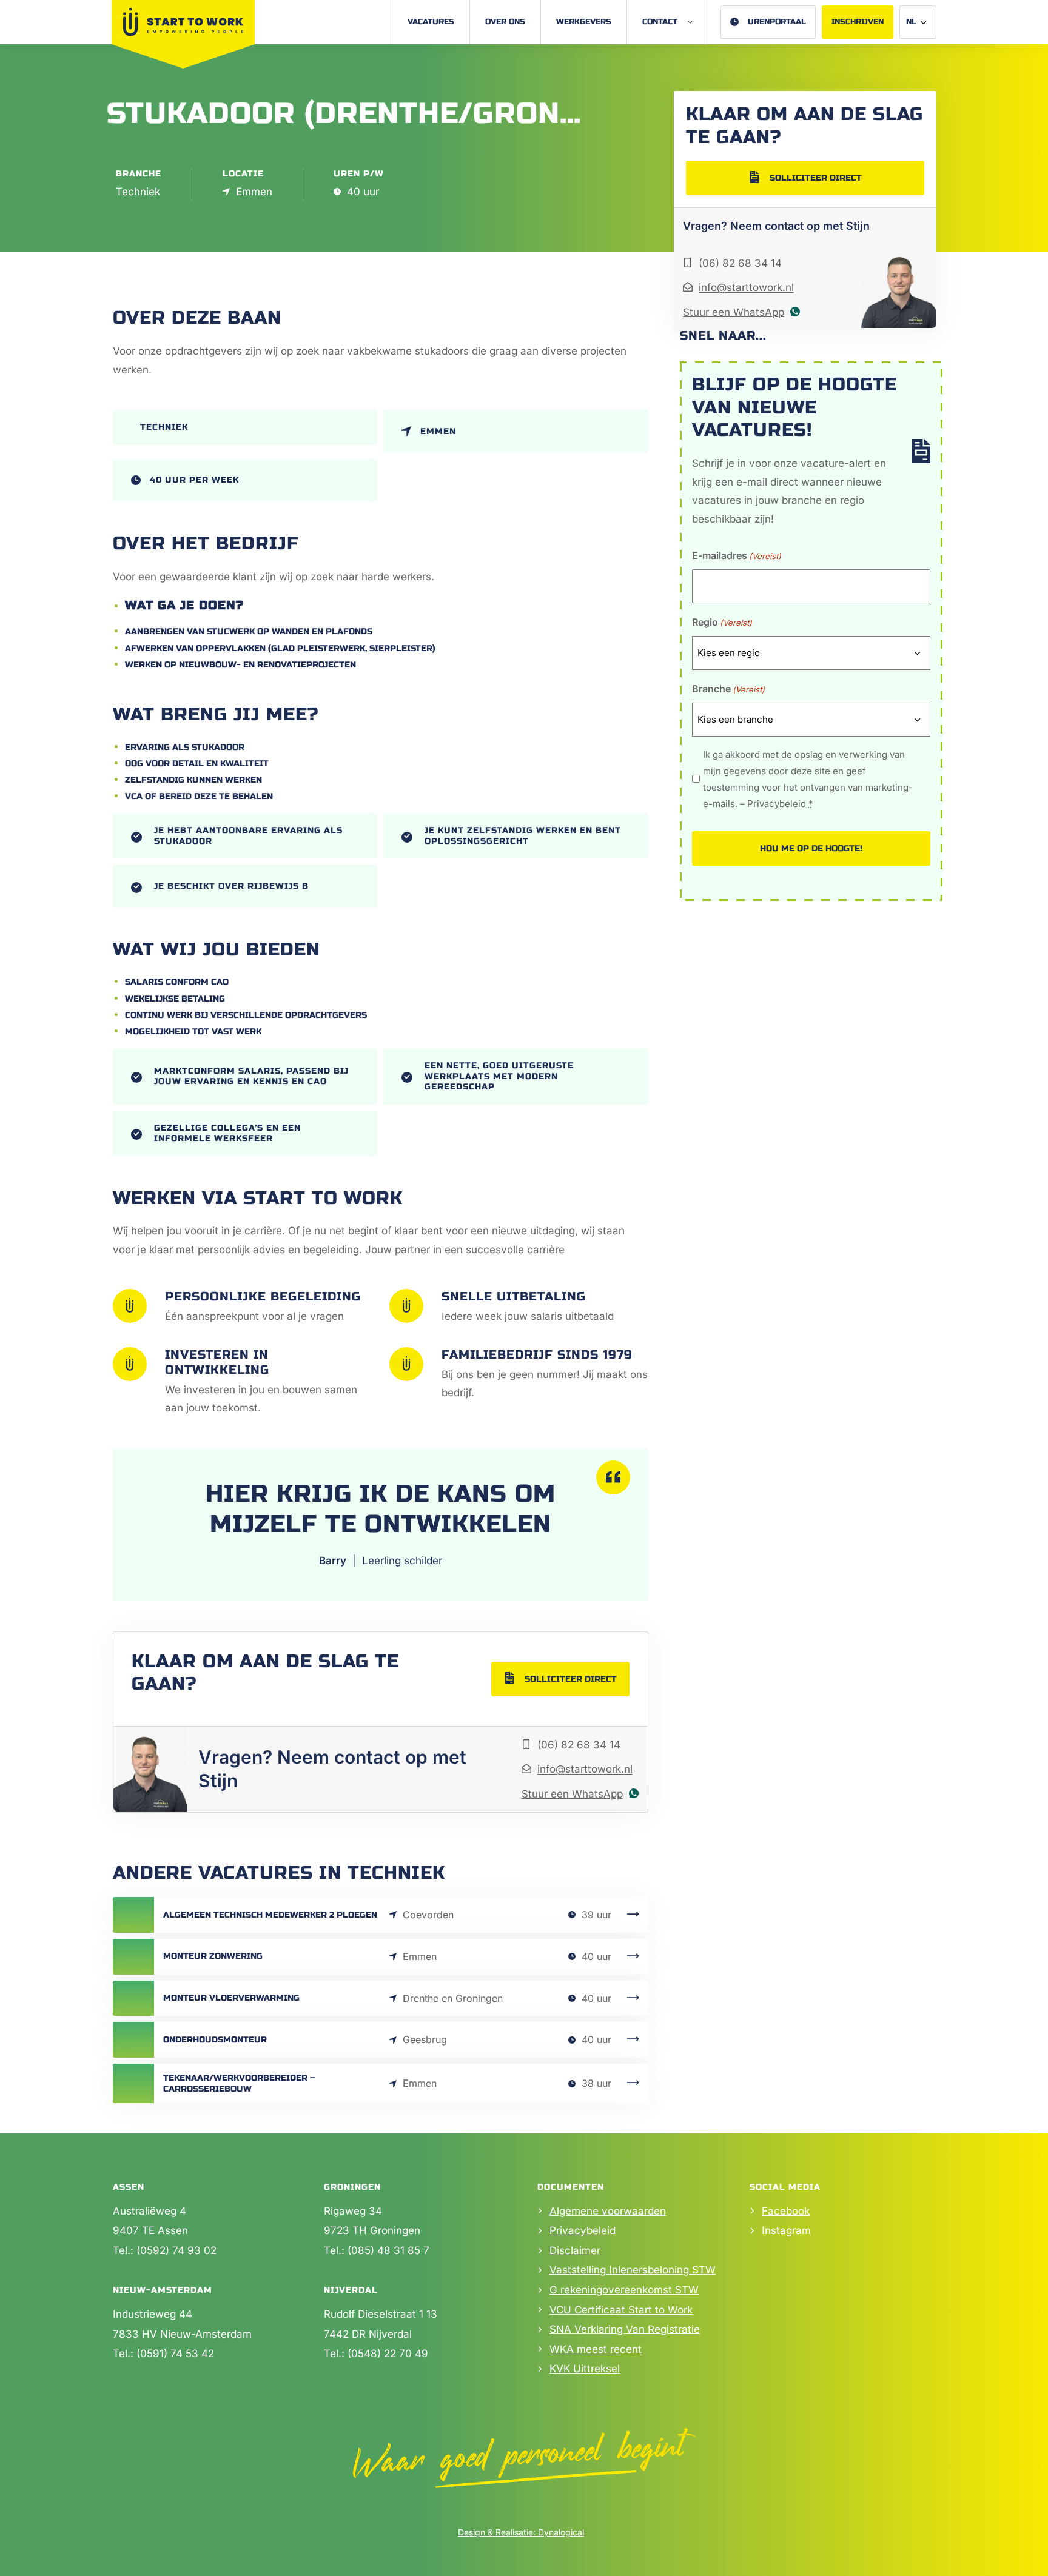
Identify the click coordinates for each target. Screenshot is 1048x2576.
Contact (660, 22)
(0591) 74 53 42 (175, 2354)
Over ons (505, 22)
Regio (722, 622)
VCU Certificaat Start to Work (621, 2310)
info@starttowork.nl (585, 1769)
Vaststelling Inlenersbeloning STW (633, 2270)
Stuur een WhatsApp (572, 1794)
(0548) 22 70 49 (388, 2354)
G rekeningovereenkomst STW (624, 2290)
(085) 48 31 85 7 (388, 2250)
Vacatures (431, 22)
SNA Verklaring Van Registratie (625, 2329)
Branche (728, 689)
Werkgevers (584, 22)
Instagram (786, 2230)
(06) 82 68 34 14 (579, 1745)
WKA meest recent (596, 2349)
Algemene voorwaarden (608, 2211)
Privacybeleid (777, 804)
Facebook (786, 2211)
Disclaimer (575, 2250)
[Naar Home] (183, 22)
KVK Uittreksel (585, 2369)
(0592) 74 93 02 (176, 2250)
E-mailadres (737, 555)
